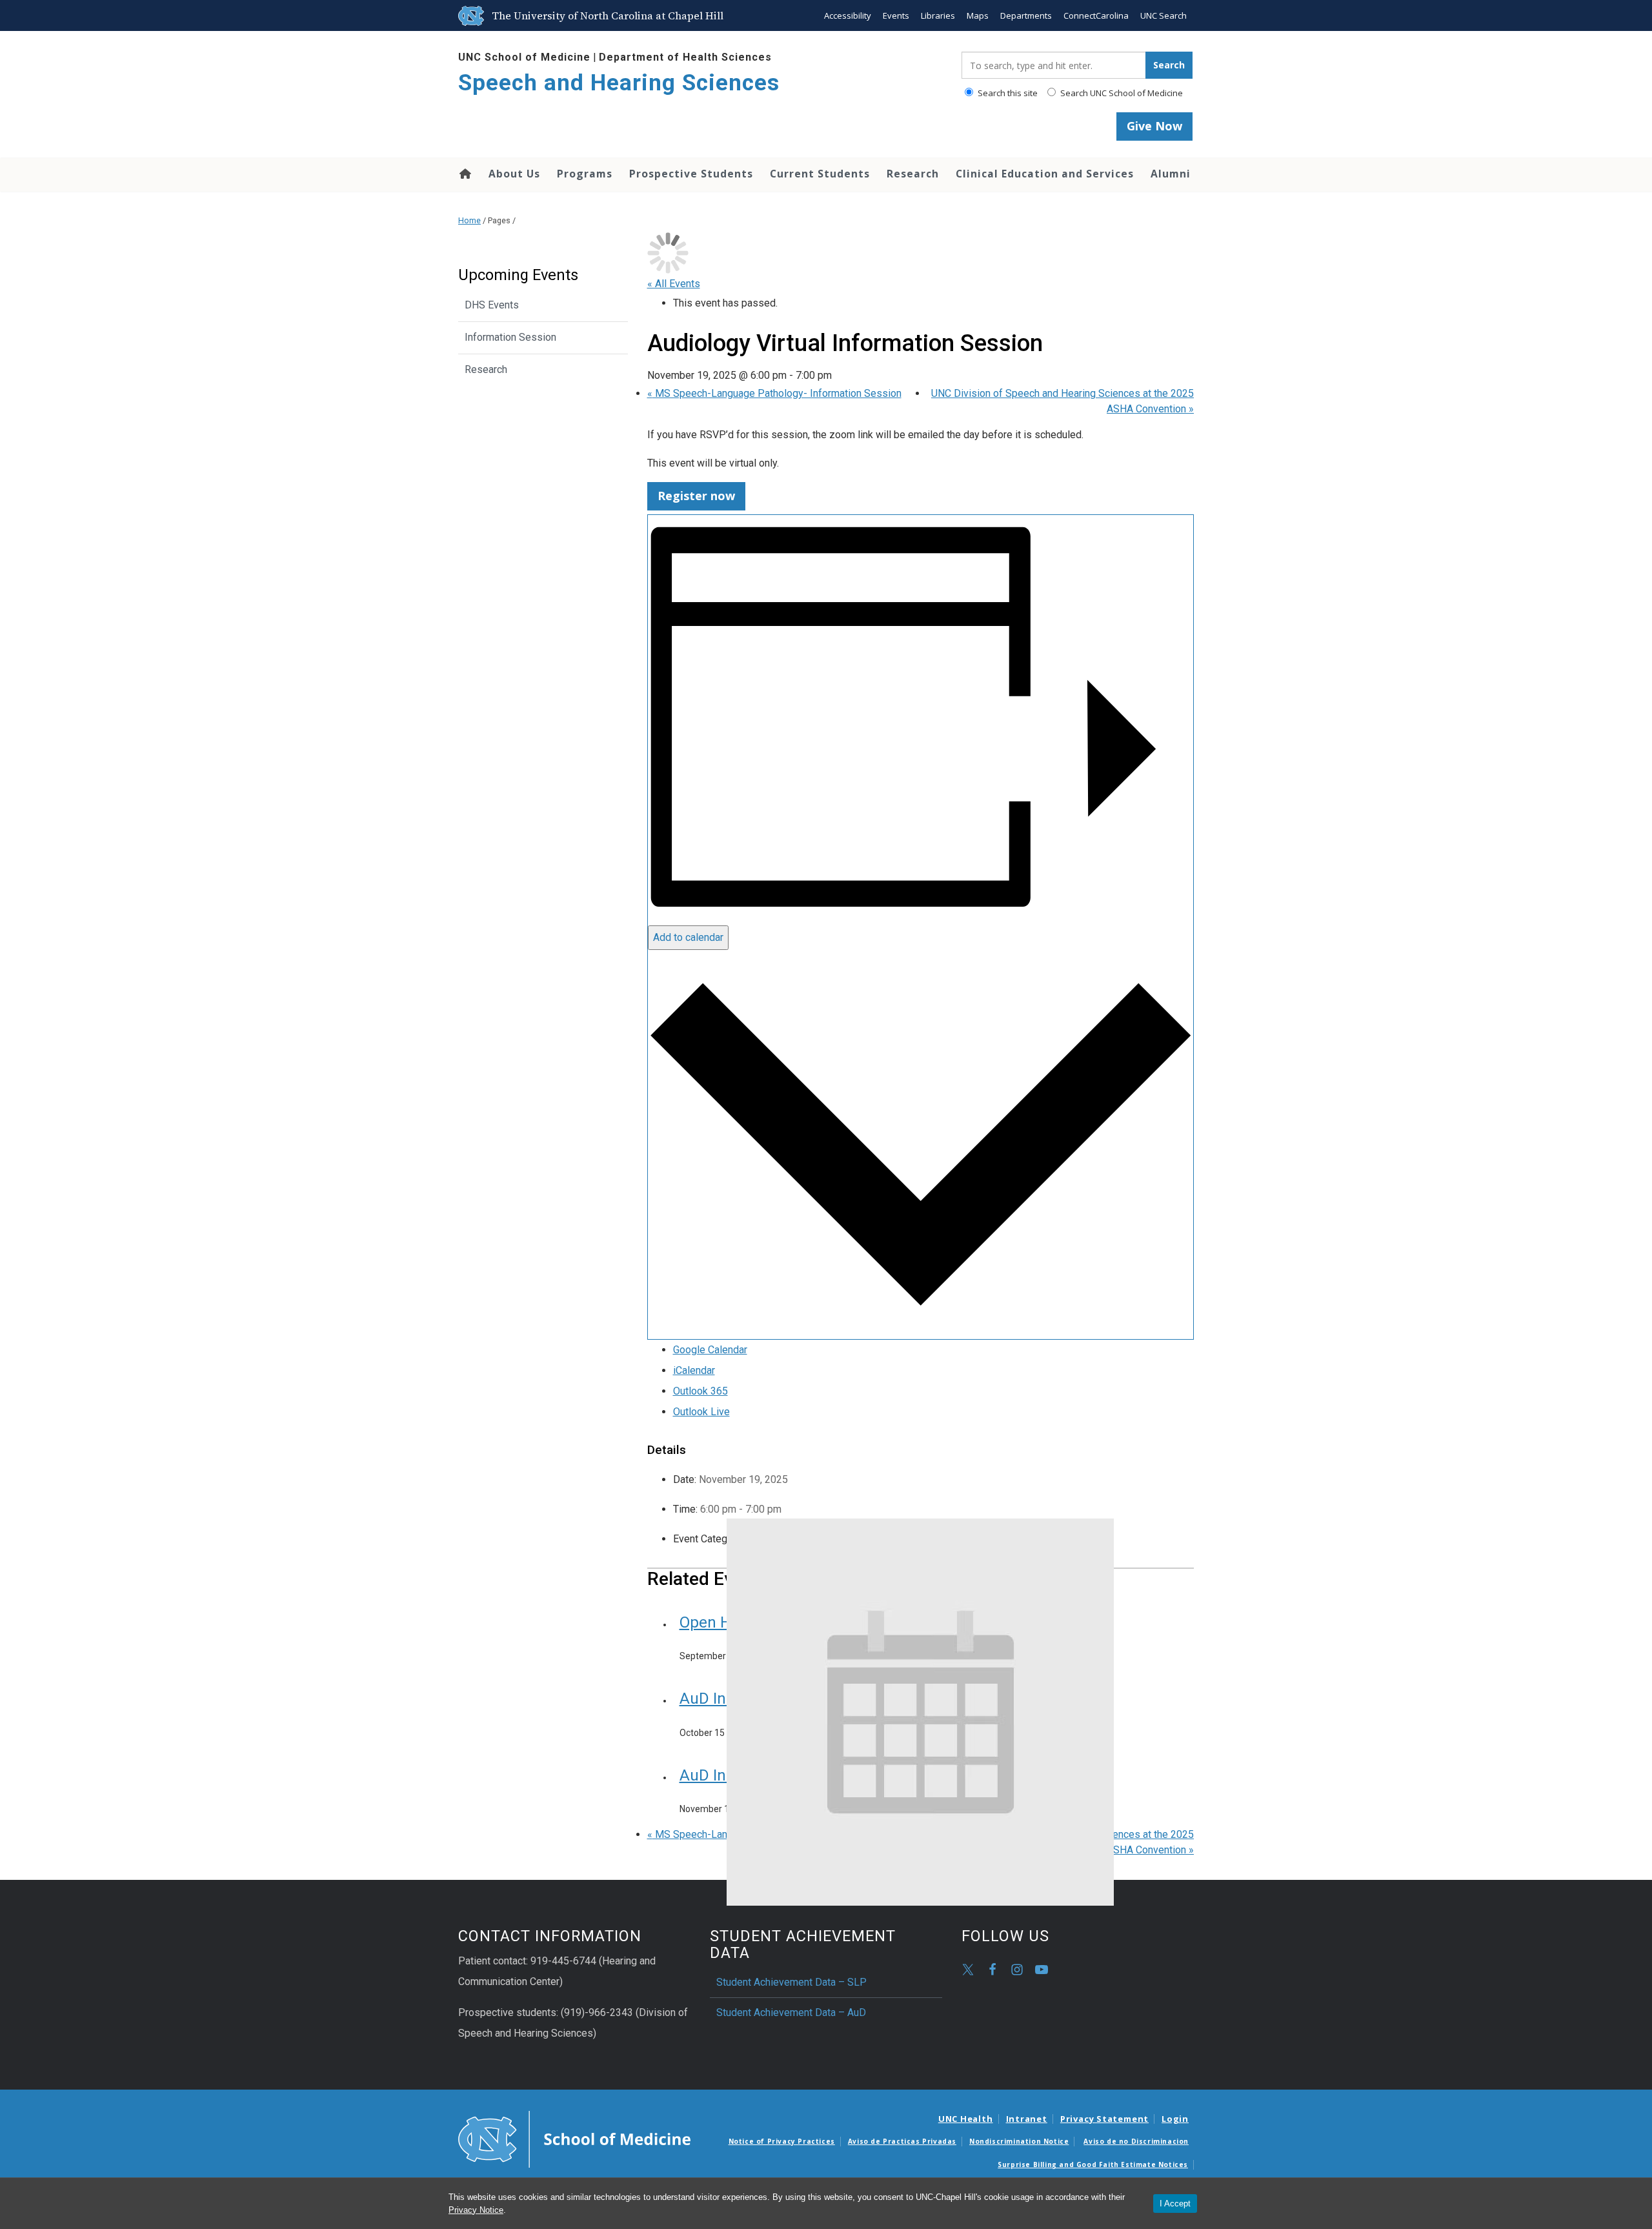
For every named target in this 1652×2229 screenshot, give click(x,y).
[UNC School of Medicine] (574, 2138)
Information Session (510, 337)
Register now (696, 496)
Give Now (1154, 126)
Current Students (820, 174)
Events (896, 15)
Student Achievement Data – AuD (791, 2012)
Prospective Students (691, 174)
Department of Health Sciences (685, 57)
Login (1175, 2119)
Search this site (1007, 93)
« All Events (674, 284)
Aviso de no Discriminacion (1136, 2141)
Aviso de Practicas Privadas (902, 2141)
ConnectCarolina (1096, 15)
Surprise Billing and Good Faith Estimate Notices (1093, 2164)
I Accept (1175, 2204)
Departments (1026, 15)
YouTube (1042, 1970)
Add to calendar (688, 937)
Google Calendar (710, 1350)
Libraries (938, 15)
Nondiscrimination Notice (1019, 2141)
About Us (514, 174)
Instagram (1017, 1970)
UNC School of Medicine (524, 57)
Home (464, 174)
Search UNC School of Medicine (1121, 93)
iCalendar (694, 1370)
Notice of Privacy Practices (782, 2141)
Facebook (992, 1970)
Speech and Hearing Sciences (619, 83)
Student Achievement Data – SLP (791, 1982)
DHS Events (492, 305)
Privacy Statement (1104, 2119)
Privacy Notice (476, 2210)
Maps (978, 15)
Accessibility (848, 15)
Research (913, 174)
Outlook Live (701, 1412)
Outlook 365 (700, 1391)
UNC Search (1163, 15)
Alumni (1171, 174)
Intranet (1027, 2119)
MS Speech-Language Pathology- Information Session (774, 393)
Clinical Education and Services (1045, 174)
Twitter (968, 1970)
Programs (585, 174)
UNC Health (966, 2119)
